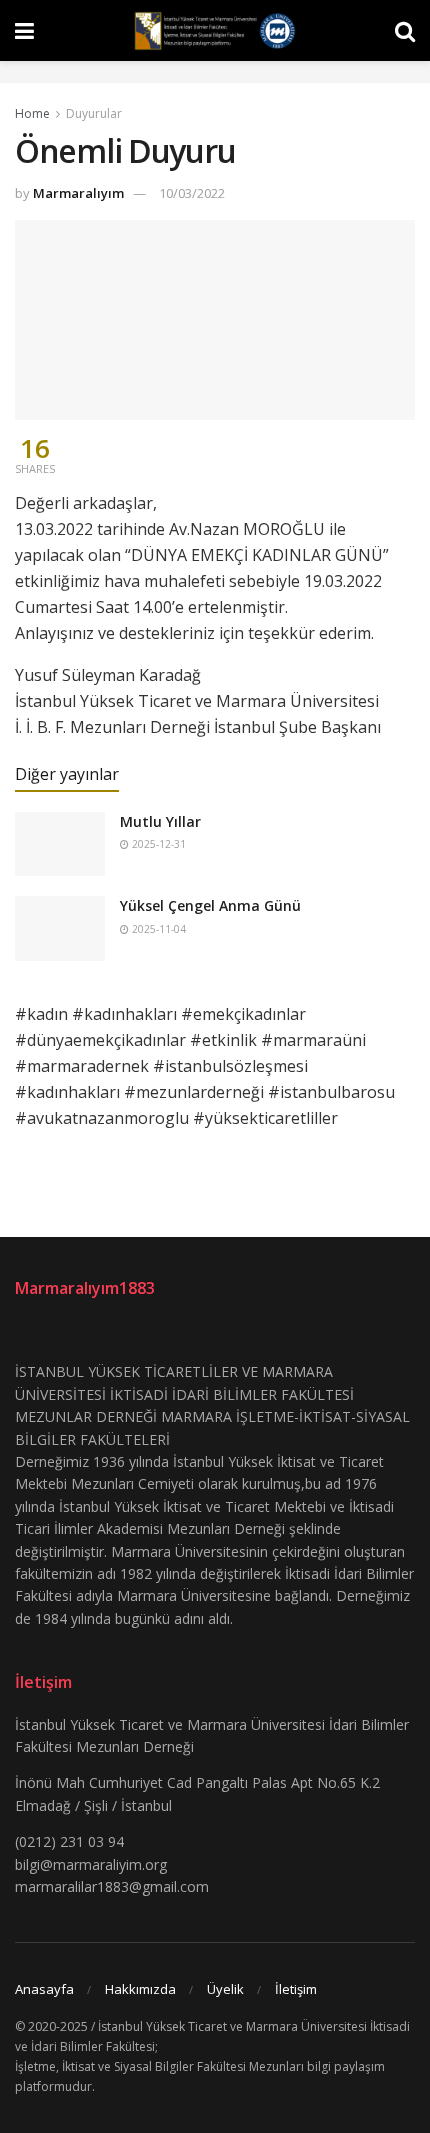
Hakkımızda (140, 1989)
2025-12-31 (157, 844)
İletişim (296, 1989)
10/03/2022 (192, 193)
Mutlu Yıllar (160, 821)
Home (32, 113)
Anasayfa (44, 1989)
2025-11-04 (157, 929)
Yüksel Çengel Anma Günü (210, 905)
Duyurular (94, 113)
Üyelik (225, 1989)
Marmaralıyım (78, 193)
